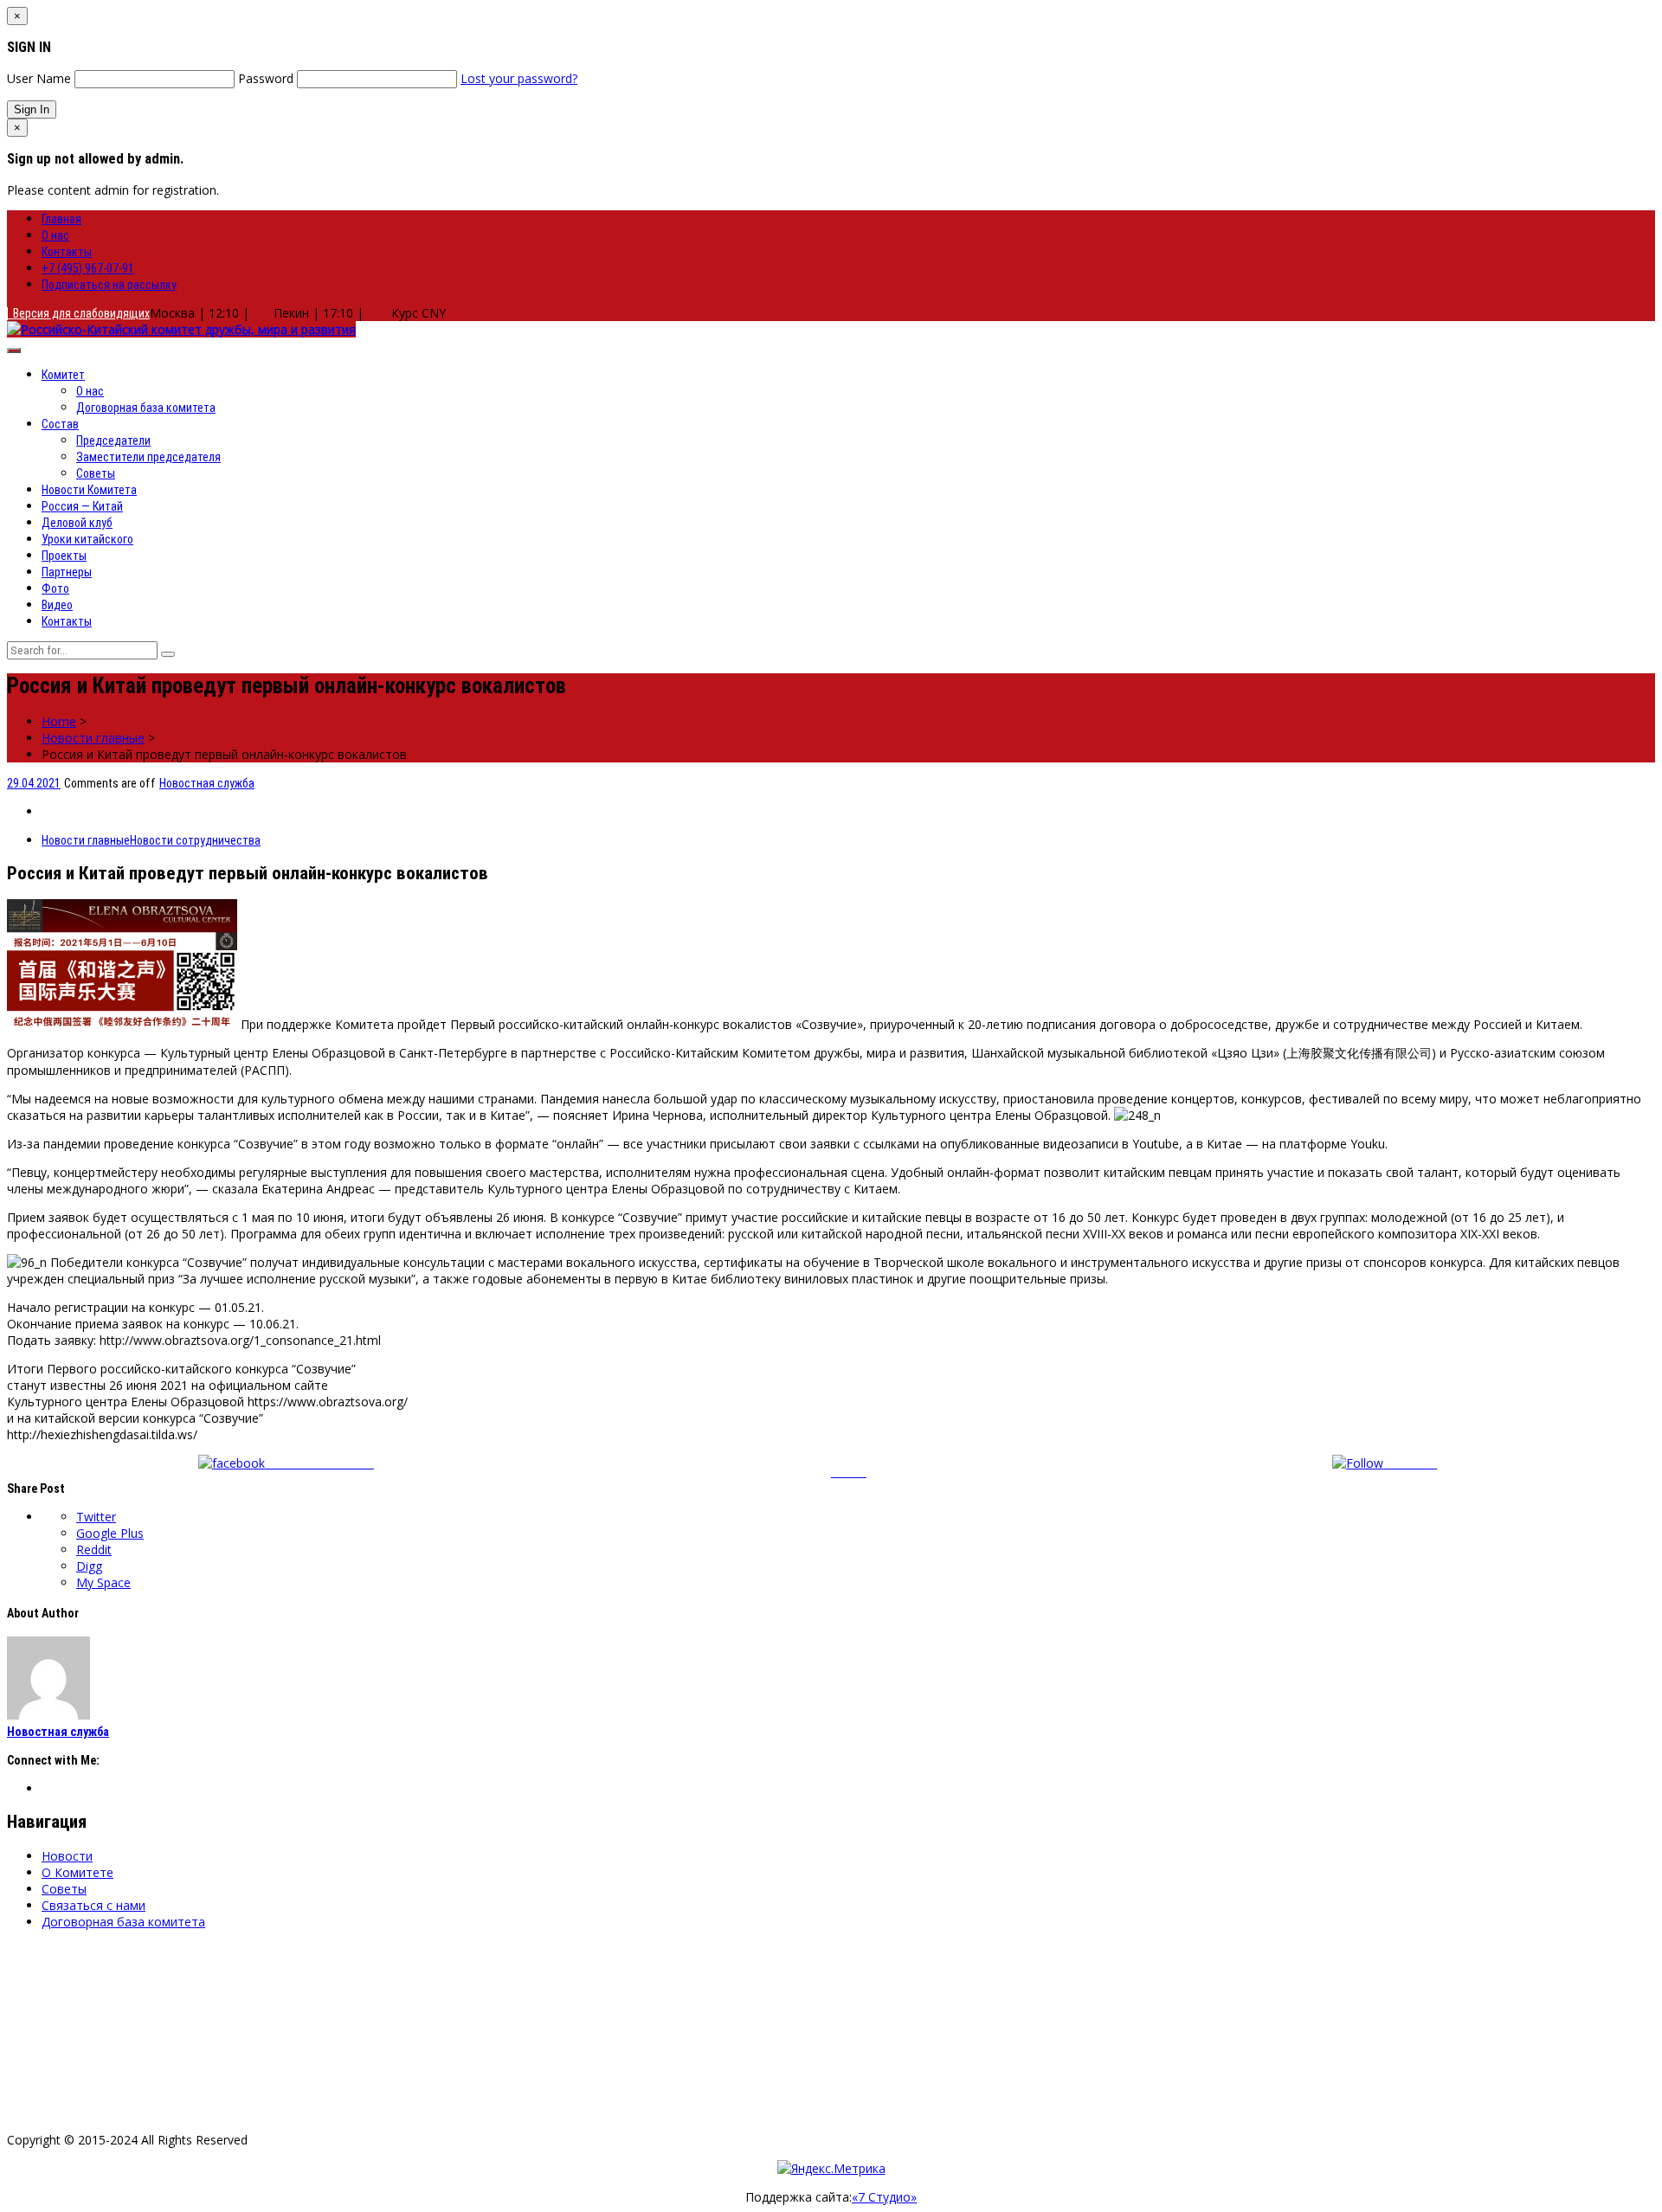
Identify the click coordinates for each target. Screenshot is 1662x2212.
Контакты (67, 252)
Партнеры (67, 572)
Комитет (63, 375)
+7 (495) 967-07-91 (88, 268)
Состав (60, 424)
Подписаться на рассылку (109, 285)
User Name (39, 78)
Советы (96, 473)
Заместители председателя (148, 457)
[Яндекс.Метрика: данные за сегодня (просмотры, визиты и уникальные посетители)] (831, 2168)
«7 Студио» (884, 2197)
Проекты (64, 556)
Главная (61, 219)
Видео (57, 605)
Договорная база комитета (146, 408)
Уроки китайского (87, 539)
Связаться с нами (93, 1905)
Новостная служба (207, 783)
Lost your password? (519, 78)
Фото (55, 588)
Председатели (113, 440)
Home (59, 721)
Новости (67, 1856)
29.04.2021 (34, 783)
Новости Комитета (89, 490)
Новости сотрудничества (195, 840)
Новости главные (93, 738)
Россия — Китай (82, 506)
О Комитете (77, 1872)
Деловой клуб (77, 523)
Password (266, 78)
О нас (55, 235)
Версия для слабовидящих (79, 313)
